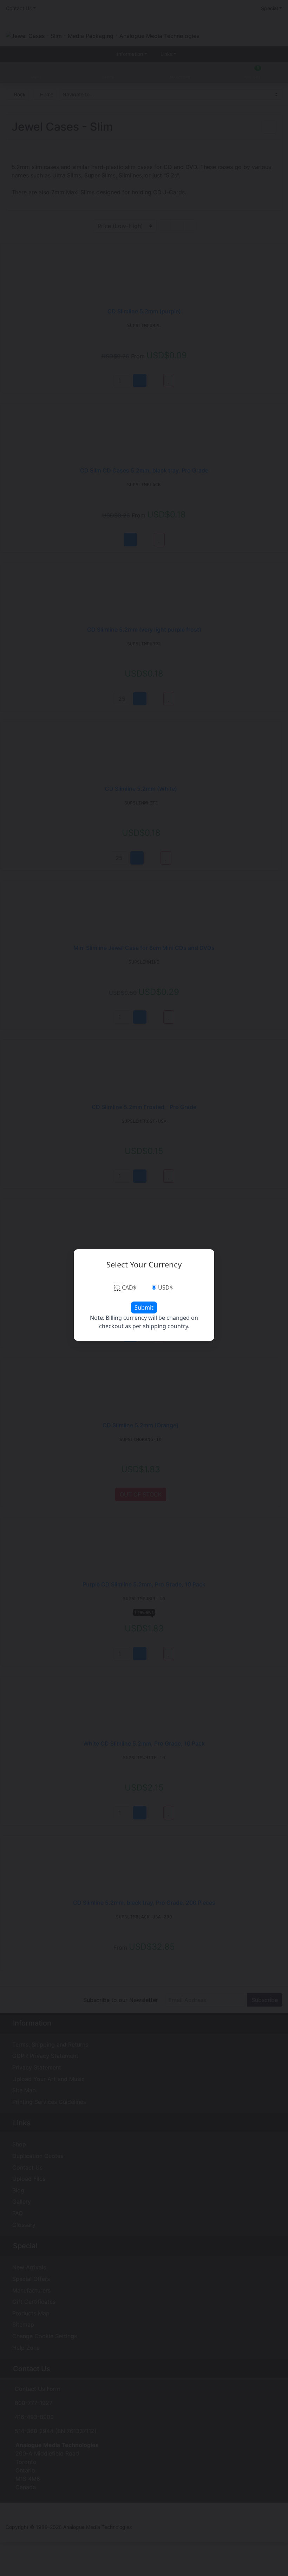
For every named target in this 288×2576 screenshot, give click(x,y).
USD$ (165, 1287)
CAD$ (129, 1287)
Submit (144, 1307)
